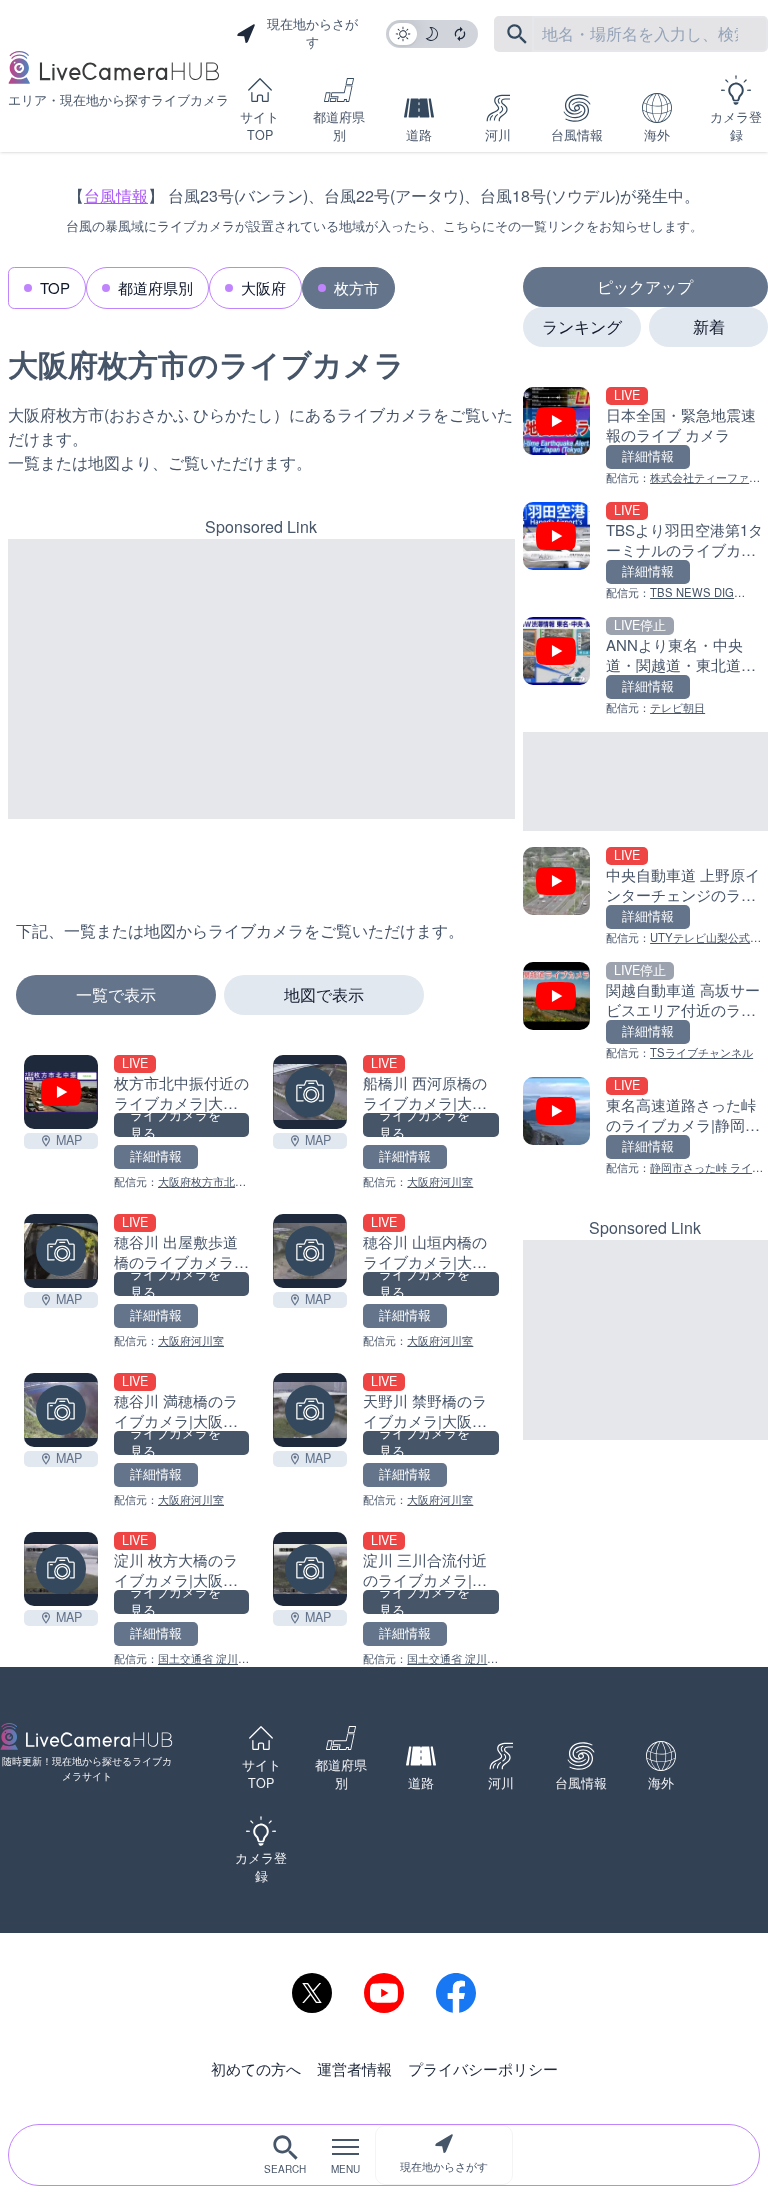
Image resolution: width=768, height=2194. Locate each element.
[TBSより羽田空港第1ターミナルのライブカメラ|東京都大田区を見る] (645, 551)
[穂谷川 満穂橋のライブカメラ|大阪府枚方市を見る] (61, 1410)
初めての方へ (256, 2068)
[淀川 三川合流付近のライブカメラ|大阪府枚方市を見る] (310, 1569)
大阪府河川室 (440, 1181)
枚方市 (356, 287)
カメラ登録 (736, 126)
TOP (55, 287)
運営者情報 (354, 2068)
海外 (657, 135)
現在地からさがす (444, 2166)
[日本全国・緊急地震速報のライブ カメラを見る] (645, 436)
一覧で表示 (116, 994)
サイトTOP (259, 126)
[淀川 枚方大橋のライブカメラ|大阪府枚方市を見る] (61, 1569)
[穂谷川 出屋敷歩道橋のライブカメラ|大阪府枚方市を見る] (61, 1251)
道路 (419, 135)
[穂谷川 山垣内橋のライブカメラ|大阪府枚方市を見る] (310, 1251)
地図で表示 (324, 994)
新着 (709, 326)
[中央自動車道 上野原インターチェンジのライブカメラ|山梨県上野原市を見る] (645, 896)
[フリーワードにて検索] (517, 34)
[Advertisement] (261, 679)
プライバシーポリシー (483, 2068)
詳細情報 (156, 1156)
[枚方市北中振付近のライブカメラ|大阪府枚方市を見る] (61, 1092)
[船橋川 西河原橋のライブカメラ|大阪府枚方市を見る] (310, 1092)
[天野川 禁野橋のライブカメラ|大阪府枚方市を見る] (310, 1410)
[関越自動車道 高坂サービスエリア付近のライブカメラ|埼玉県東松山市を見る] (645, 1011)
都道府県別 (339, 126)
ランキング (582, 326)
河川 (498, 135)
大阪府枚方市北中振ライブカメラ (180, 1190)
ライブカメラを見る (175, 1125)
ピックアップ (645, 286)
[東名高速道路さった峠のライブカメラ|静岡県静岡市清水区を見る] (645, 1126)
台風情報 (577, 135)
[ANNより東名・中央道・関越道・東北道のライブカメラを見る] (645, 666)
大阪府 (263, 287)
